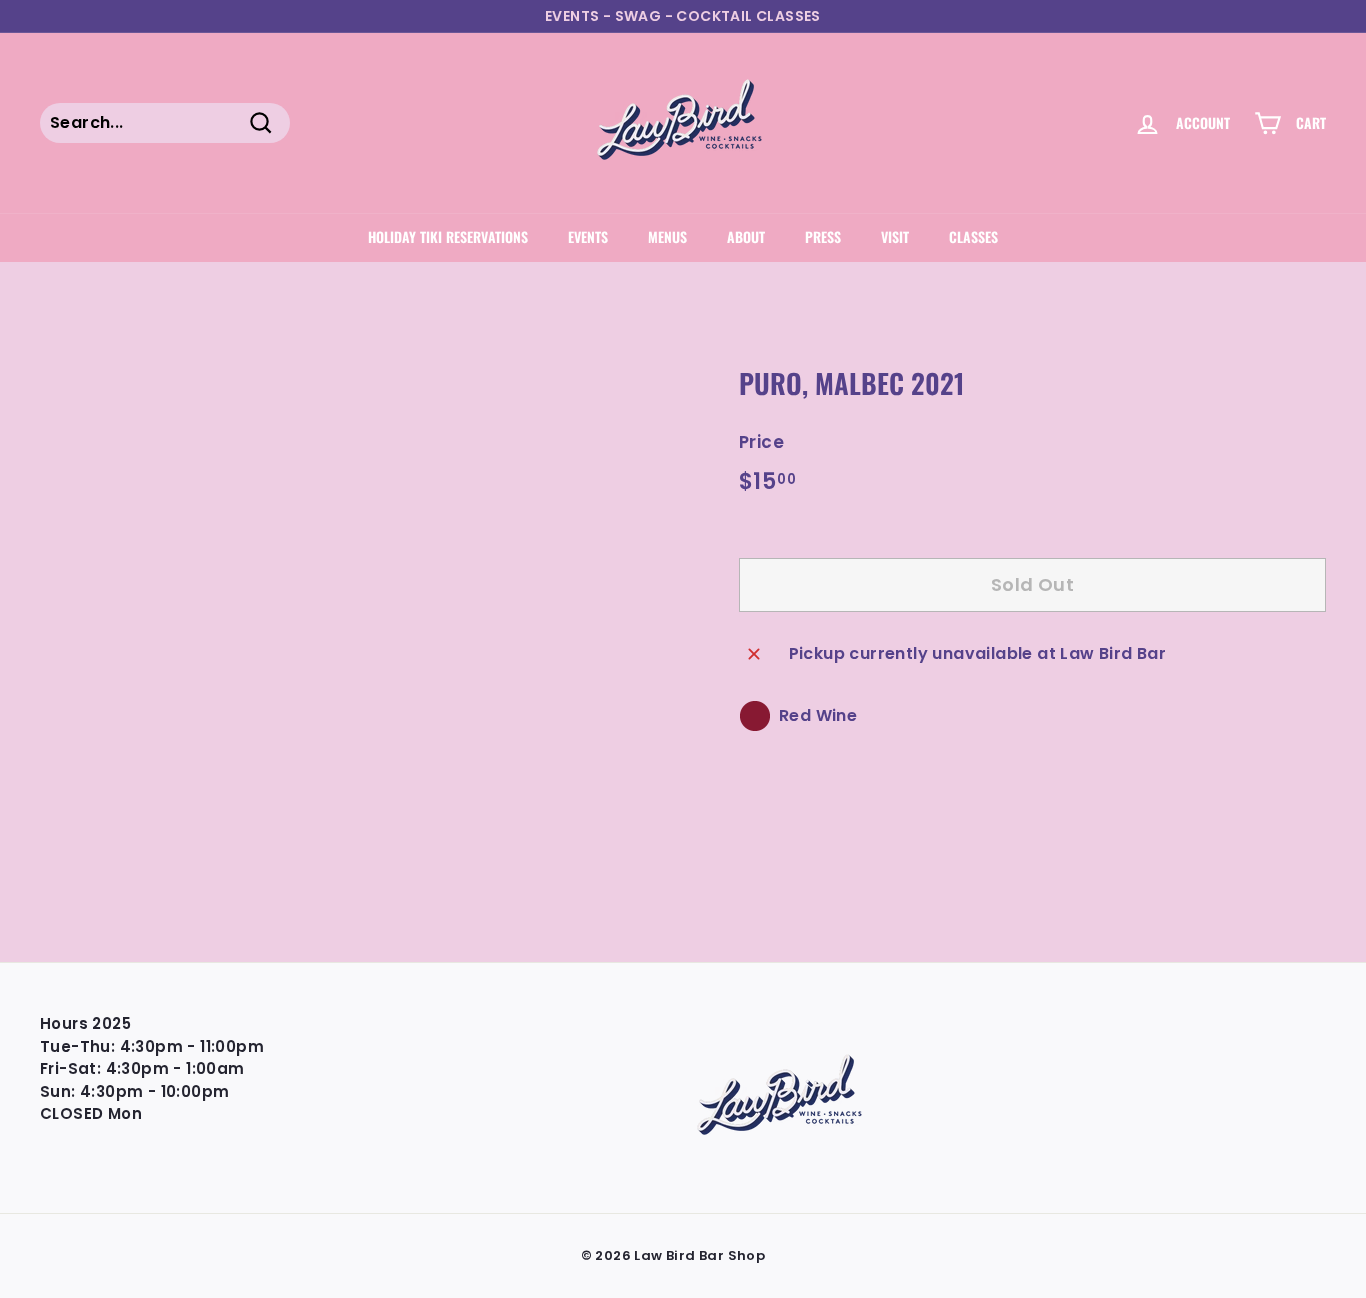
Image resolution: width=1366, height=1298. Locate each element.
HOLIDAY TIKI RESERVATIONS (448, 236)
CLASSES (973, 236)
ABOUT (746, 236)
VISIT (895, 236)
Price (761, 442)
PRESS (823, 236)
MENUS (667, 236)
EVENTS (588, 236)
